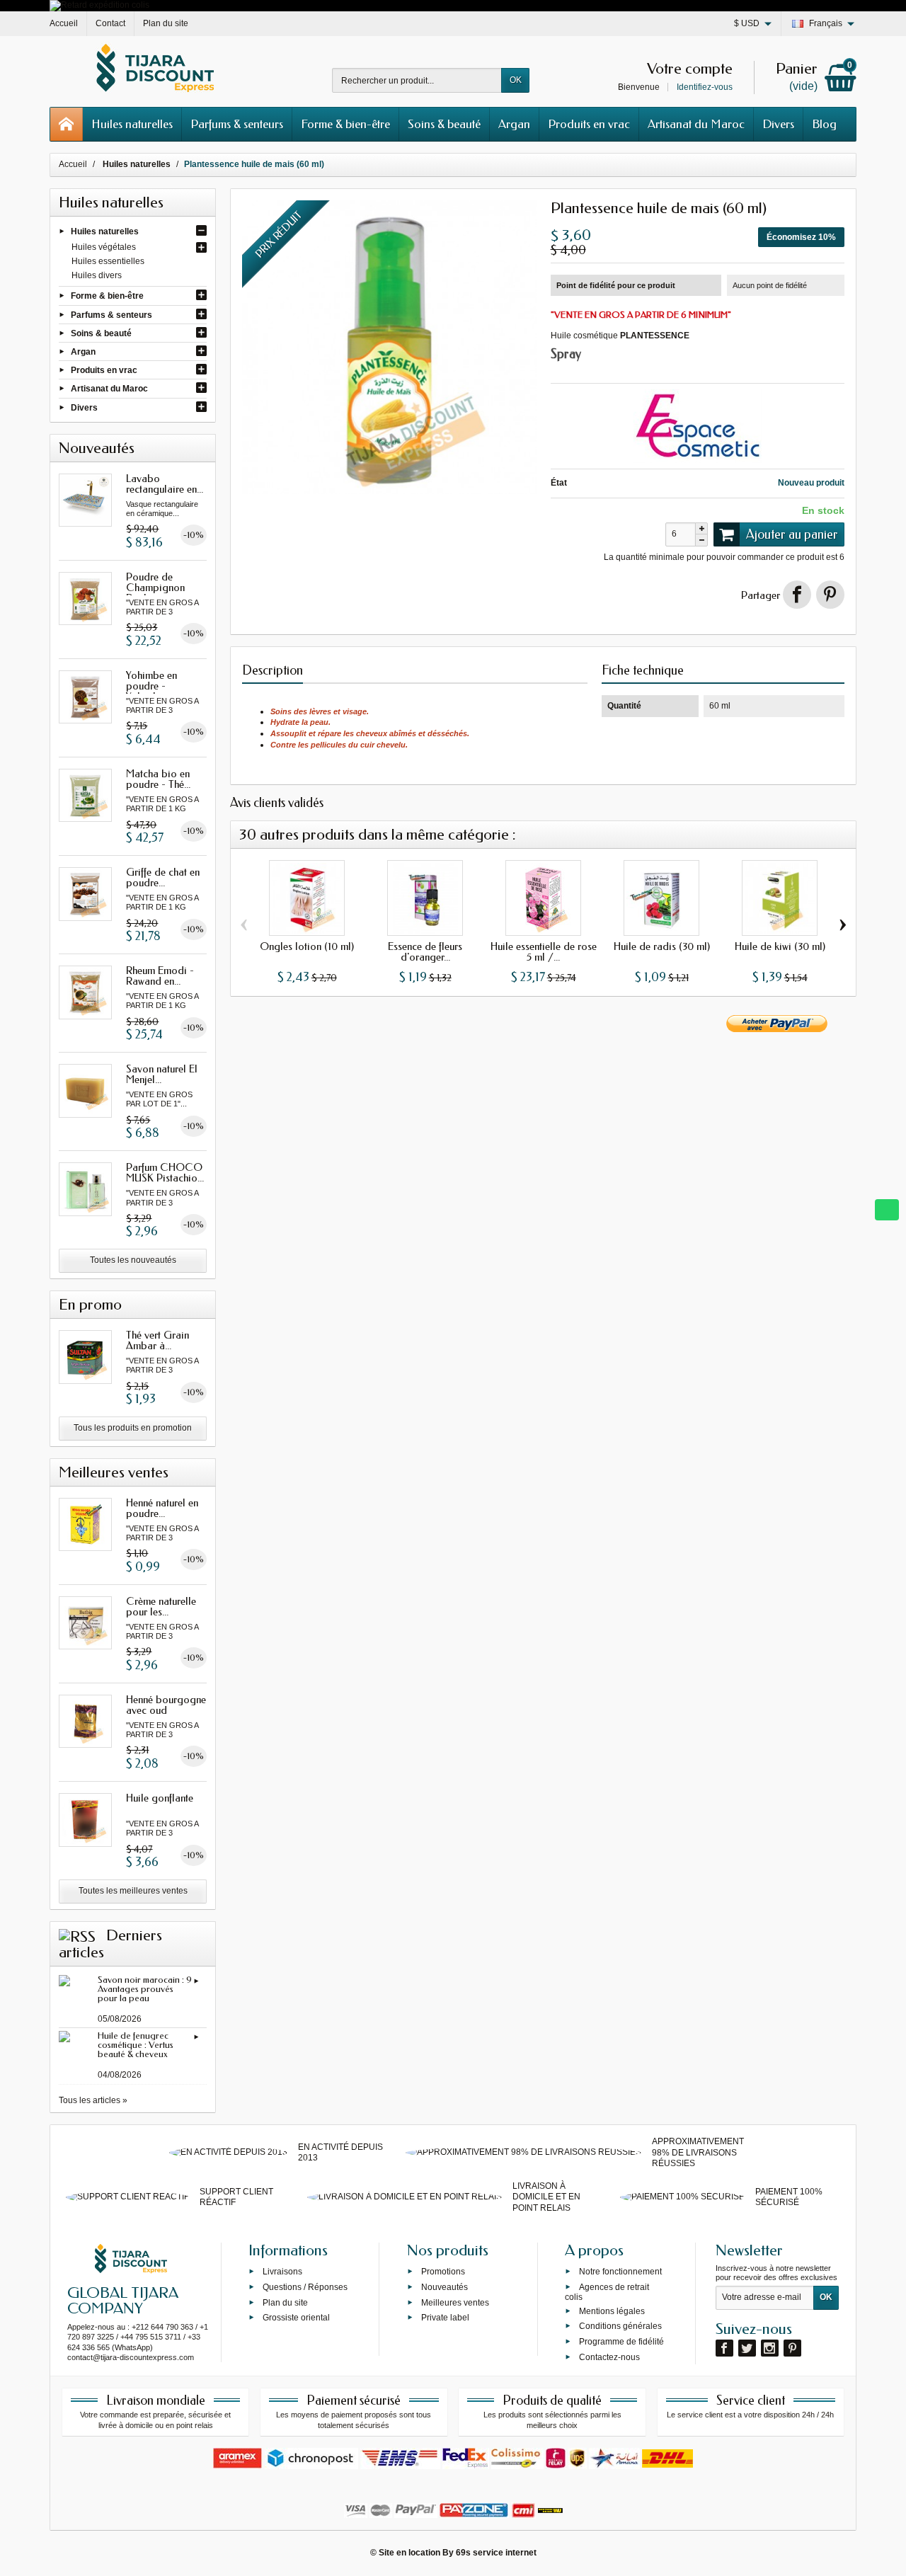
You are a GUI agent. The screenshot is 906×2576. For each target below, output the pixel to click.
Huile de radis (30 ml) (662, 946)
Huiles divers (97, 275)
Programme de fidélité (621, 2342)
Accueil (73, 164)
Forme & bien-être (345, 124)
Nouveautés (445, 2286)
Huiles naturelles (132, 124)
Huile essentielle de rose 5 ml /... (544, 952)
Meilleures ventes (455, 2302)
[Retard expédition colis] (99, 5)
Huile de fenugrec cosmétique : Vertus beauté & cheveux (136, 2045)
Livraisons (282, 2272)
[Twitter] (747, 2348)
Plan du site (285, 2302)
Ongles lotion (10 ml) (307, 946)
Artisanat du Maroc (696, 124)
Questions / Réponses (305, 2286)
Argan (514, 124)
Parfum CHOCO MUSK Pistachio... (165, 1173)
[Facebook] (724, 2348)
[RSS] (77, 1935)
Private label (445, 2318)
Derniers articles (110, 1944)
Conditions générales (620, 2326)
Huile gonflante (160, 1798)
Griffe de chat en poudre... (163, 877)
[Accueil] (67, 124)
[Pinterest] (830, 595)
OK (516, 80)
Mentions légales (612, 2311)
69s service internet (496, 2553)
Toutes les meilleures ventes (133, 1891)
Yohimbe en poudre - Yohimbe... (151, 686)
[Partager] (797, 595)
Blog (824, 124)
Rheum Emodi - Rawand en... (160, 976)
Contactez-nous (609, 2357)
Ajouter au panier (792, 534)
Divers (778, 124)
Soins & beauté (444, 124)
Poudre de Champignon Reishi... (155, 588)
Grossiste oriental (296, 2318)
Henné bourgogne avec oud (166, 1705)
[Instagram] (770, 2348)
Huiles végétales (104, 247)
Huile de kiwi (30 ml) (780, 946)
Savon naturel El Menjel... (162, 1074)
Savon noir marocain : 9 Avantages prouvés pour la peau (145, 1989)
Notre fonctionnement (620, 2272)
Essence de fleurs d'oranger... (425, 952)
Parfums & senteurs (237, 124)
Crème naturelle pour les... (161, 1607)
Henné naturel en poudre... (162, 1508)
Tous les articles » (93, 2100)
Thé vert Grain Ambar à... (157, 1340)
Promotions (443, 2272)
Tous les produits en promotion (133, 1428)
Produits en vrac (589, 124)
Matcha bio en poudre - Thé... (158, 779)
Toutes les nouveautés (133, 1260)
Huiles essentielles (108, 261)
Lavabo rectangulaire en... (165, 484)
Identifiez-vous (705, 87)
